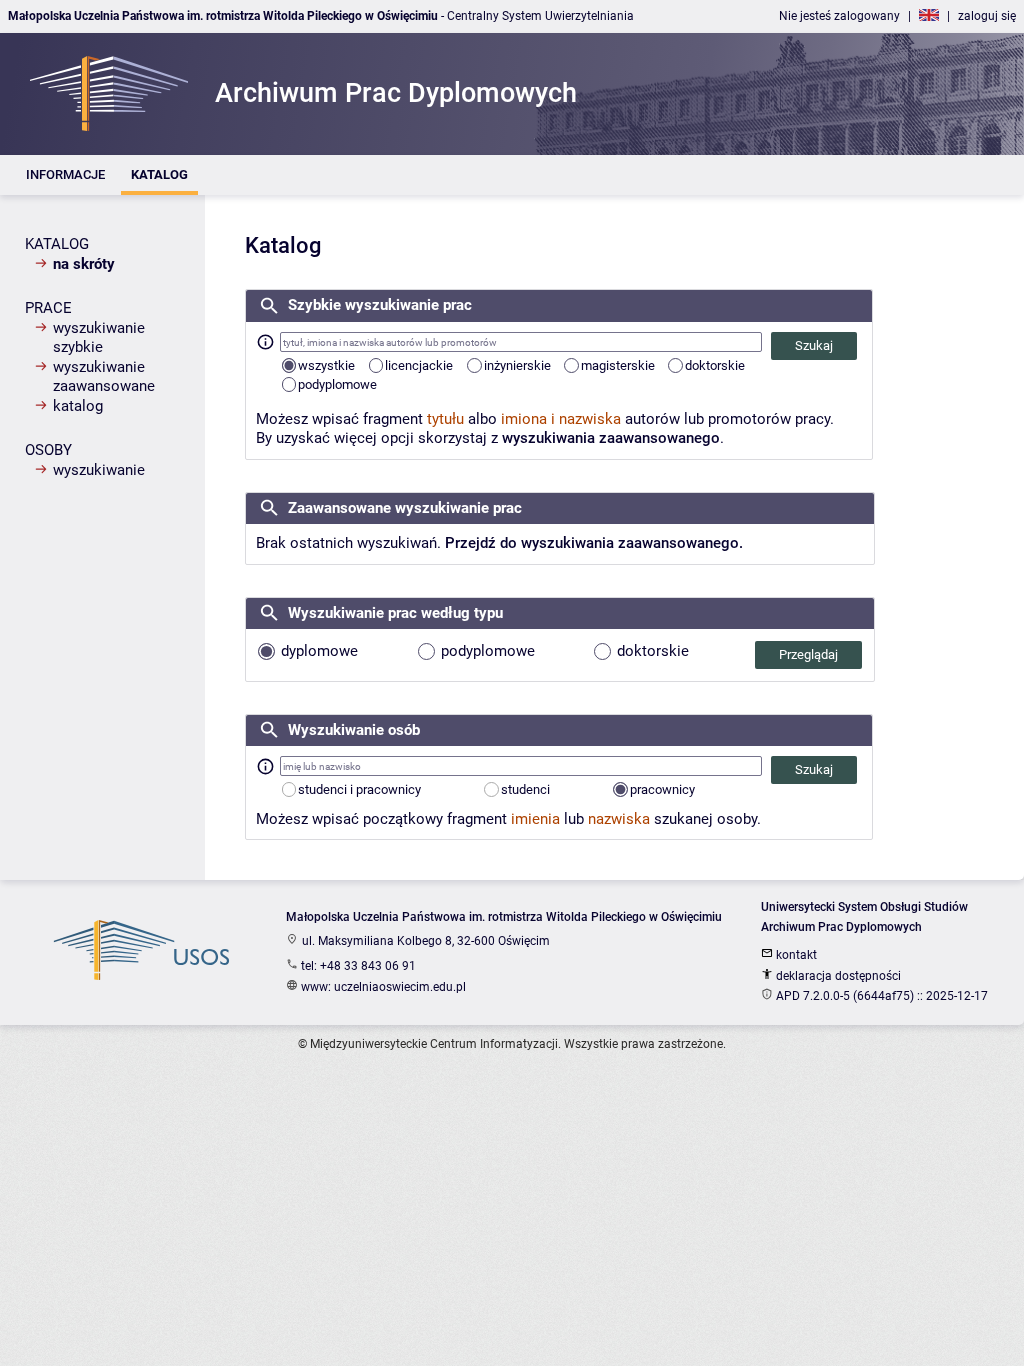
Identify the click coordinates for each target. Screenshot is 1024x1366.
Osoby (48, 450)
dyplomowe (317, 651)
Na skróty (84, 264)
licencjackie (419, 365)
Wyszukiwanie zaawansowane (104, 377)
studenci (525, 789)
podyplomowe (337, 384)
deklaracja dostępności (837, 976)
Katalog (159, 174)
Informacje (65, 174)
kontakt (795, 955)
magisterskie (618, 365)
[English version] (929, 16)
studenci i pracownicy (359, 789)
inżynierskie (517, 365)
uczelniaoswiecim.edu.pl (400, 987)
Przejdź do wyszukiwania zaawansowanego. (594, 543)
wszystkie (326, 365)
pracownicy (662, 789)
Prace (48, 308)
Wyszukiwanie (99, 470)
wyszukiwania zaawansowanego (611, 438)
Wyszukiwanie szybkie (99, 338)
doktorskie (715, 365)
